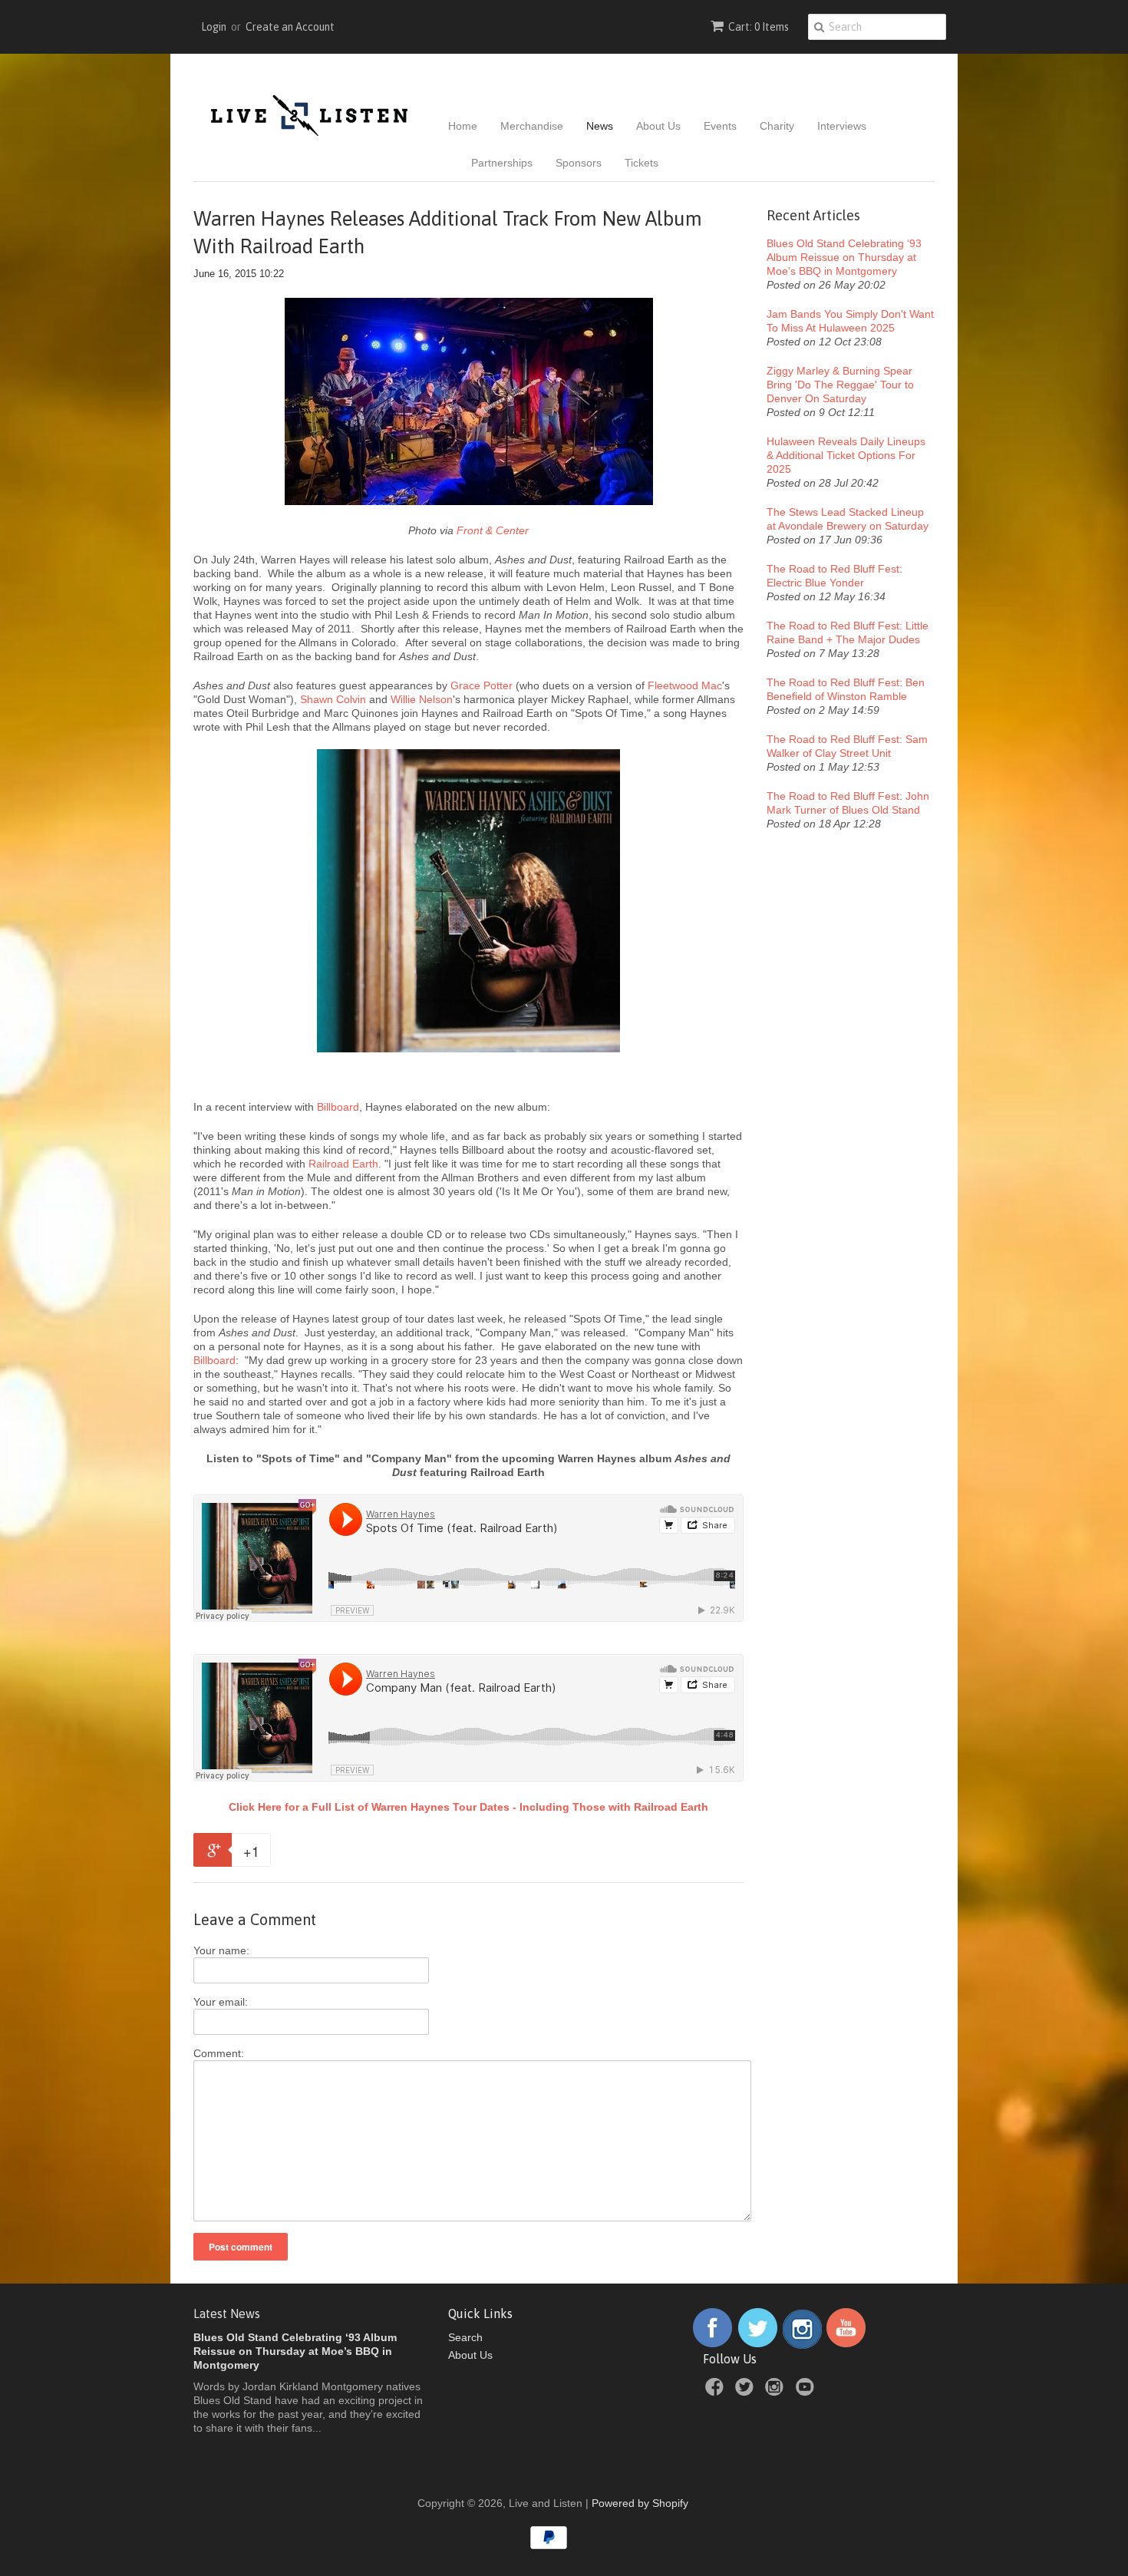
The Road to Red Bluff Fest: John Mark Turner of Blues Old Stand (848, 803)
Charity (777, 126)
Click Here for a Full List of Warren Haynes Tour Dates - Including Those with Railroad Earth (468, 1807)
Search (465, 2337)
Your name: (221, 1950)
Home (463, 126)
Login (214, 27)
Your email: (221, 2002)
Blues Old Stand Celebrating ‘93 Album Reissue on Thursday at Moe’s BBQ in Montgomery (844, 257)
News (600, 126)
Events (720, 126)
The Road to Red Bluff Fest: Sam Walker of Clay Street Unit (847, 746)
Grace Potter (482, 685)
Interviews (842, 126)
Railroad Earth (343, 1164)
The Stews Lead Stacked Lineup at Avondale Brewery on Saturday (848, 519)
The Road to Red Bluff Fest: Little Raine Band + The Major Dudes (848, 632)
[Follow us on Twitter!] (758, 2345)
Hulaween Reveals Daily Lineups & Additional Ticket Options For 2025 (846, 455)
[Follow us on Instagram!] (802, 2345)
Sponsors (579, 163)
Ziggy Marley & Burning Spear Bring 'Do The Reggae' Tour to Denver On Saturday (840, 385)
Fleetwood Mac (685, 685)
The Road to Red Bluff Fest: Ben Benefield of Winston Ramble (846, 689)
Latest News (227, 2313)
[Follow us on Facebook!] (712, 2345)
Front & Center (493, 530)
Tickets (642, 163)
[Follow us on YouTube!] (846, 2345)
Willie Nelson (422, 699)
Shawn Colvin (333, 699)
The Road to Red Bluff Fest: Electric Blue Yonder (834, 576)
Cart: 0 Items (759, 27)
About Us (658, 126)
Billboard (338, 1107)
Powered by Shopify (640, 2503)
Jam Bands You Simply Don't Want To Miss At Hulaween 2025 (850, 321)
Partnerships (502, 163)
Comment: (219, 2053)
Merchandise (532, 126)
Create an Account (290, 27)
